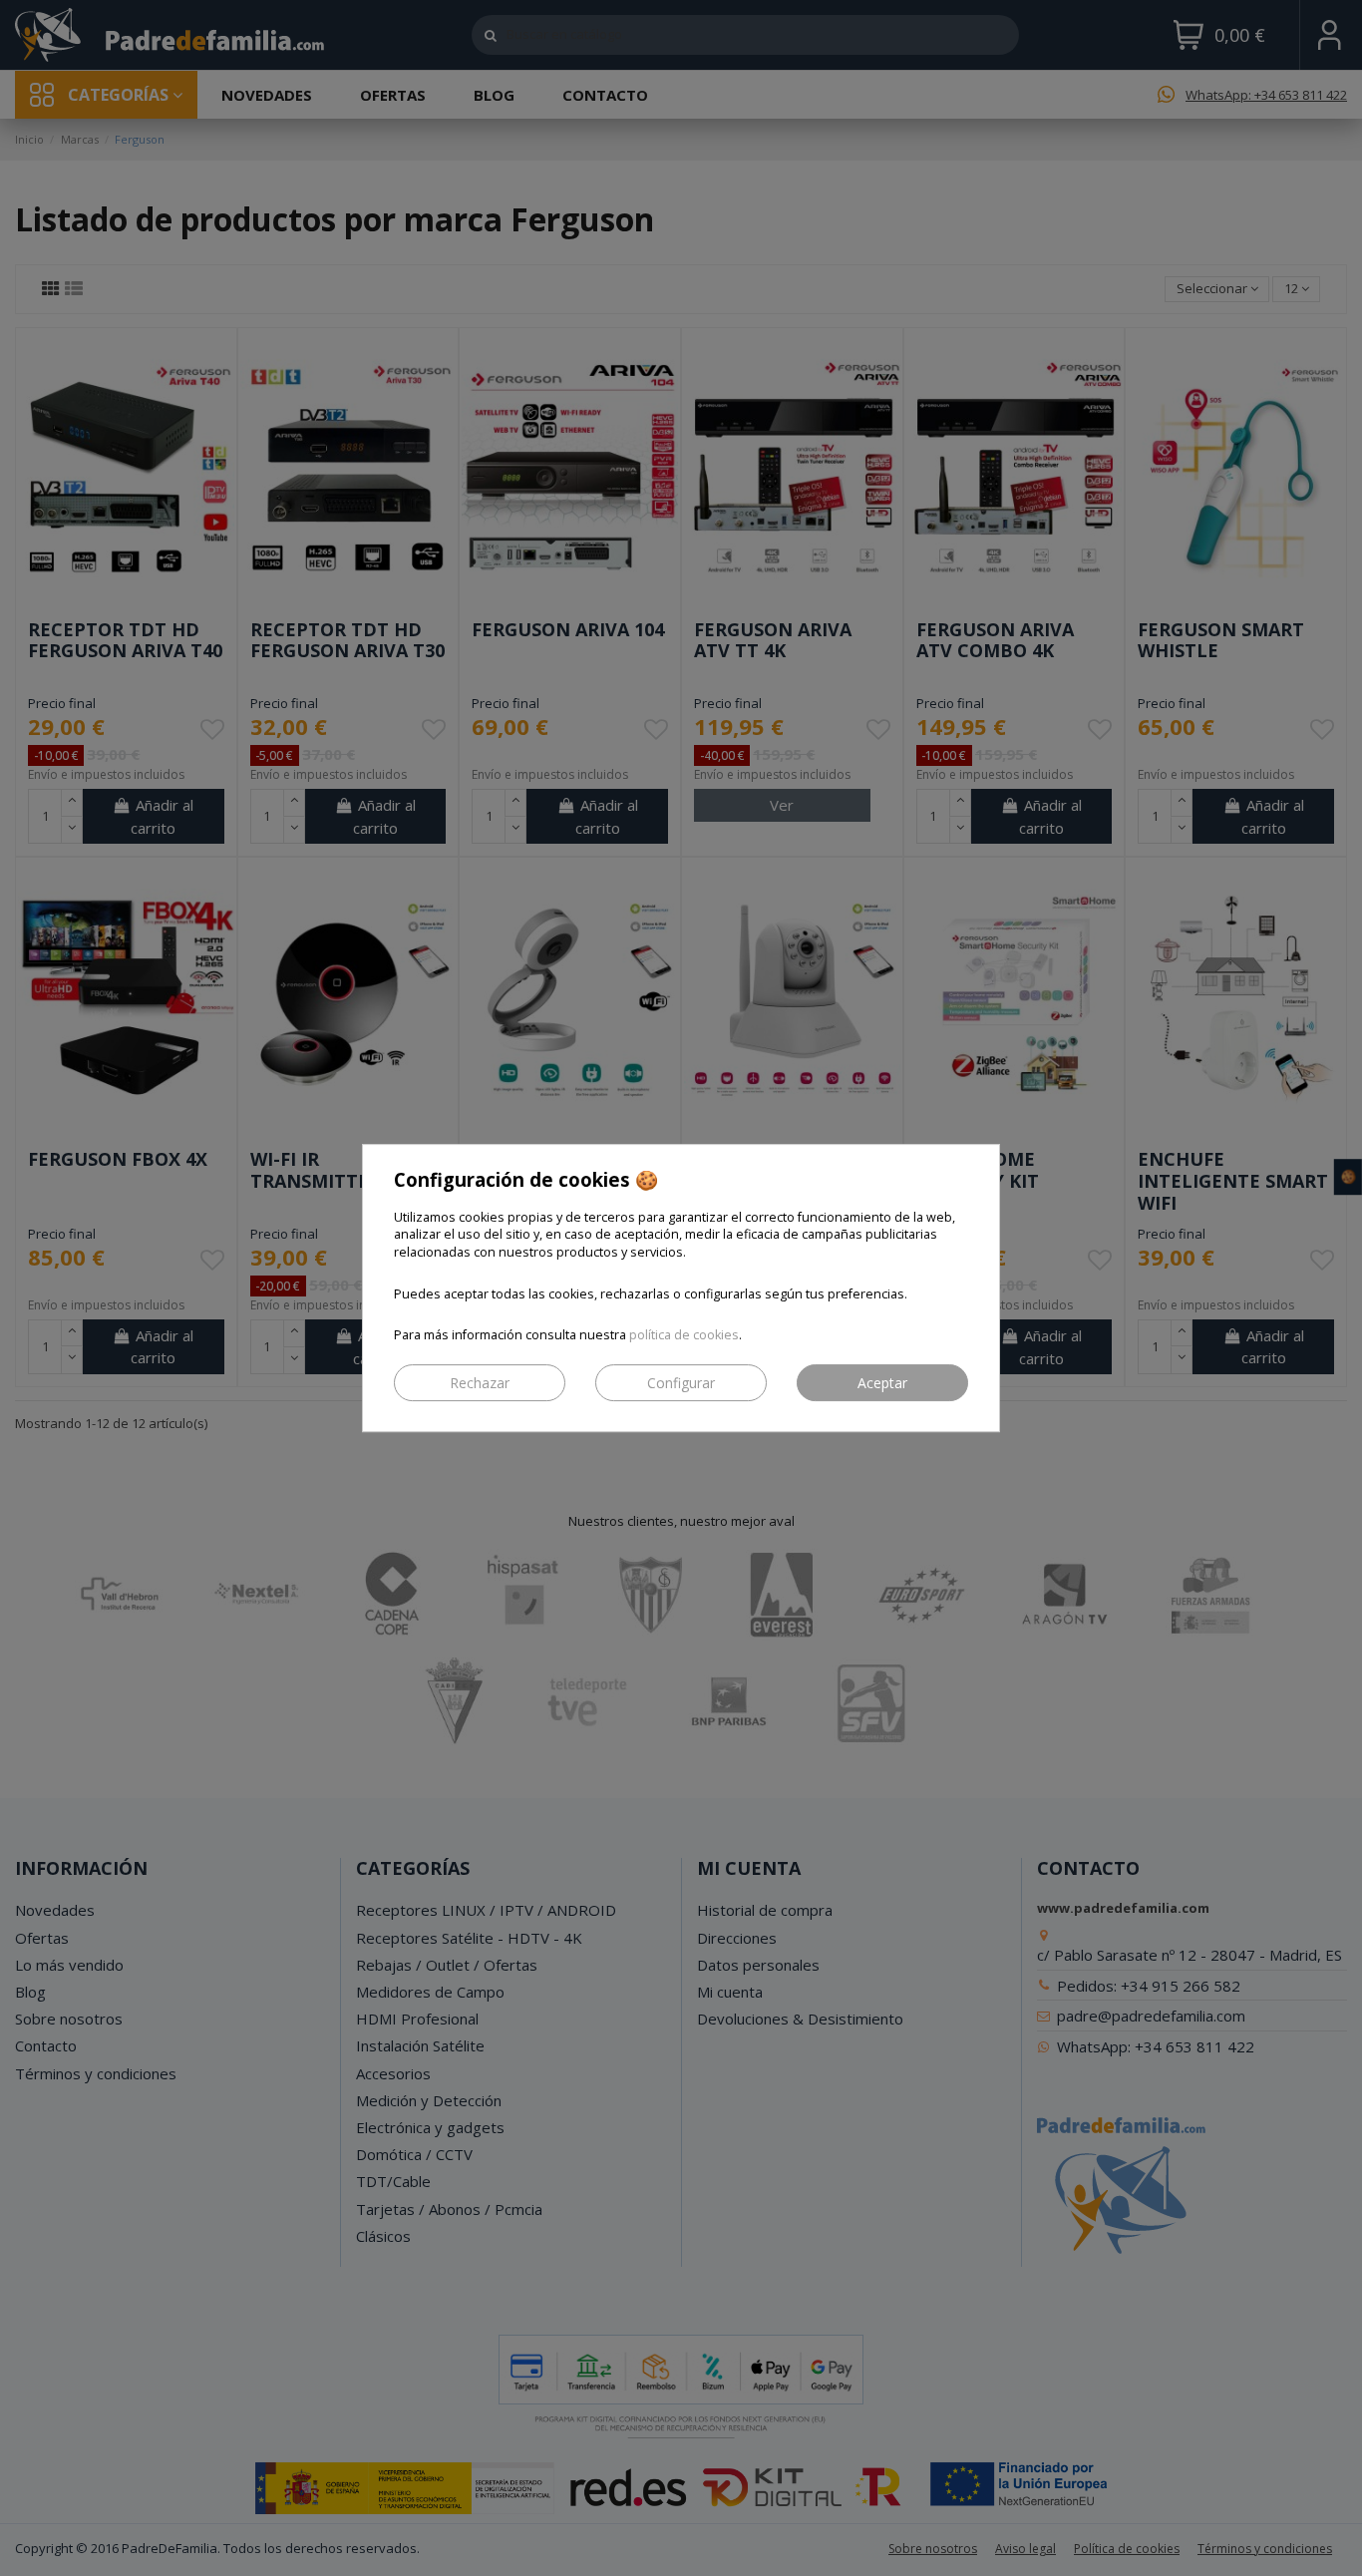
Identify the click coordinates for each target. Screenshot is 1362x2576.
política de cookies (684, 1335)
